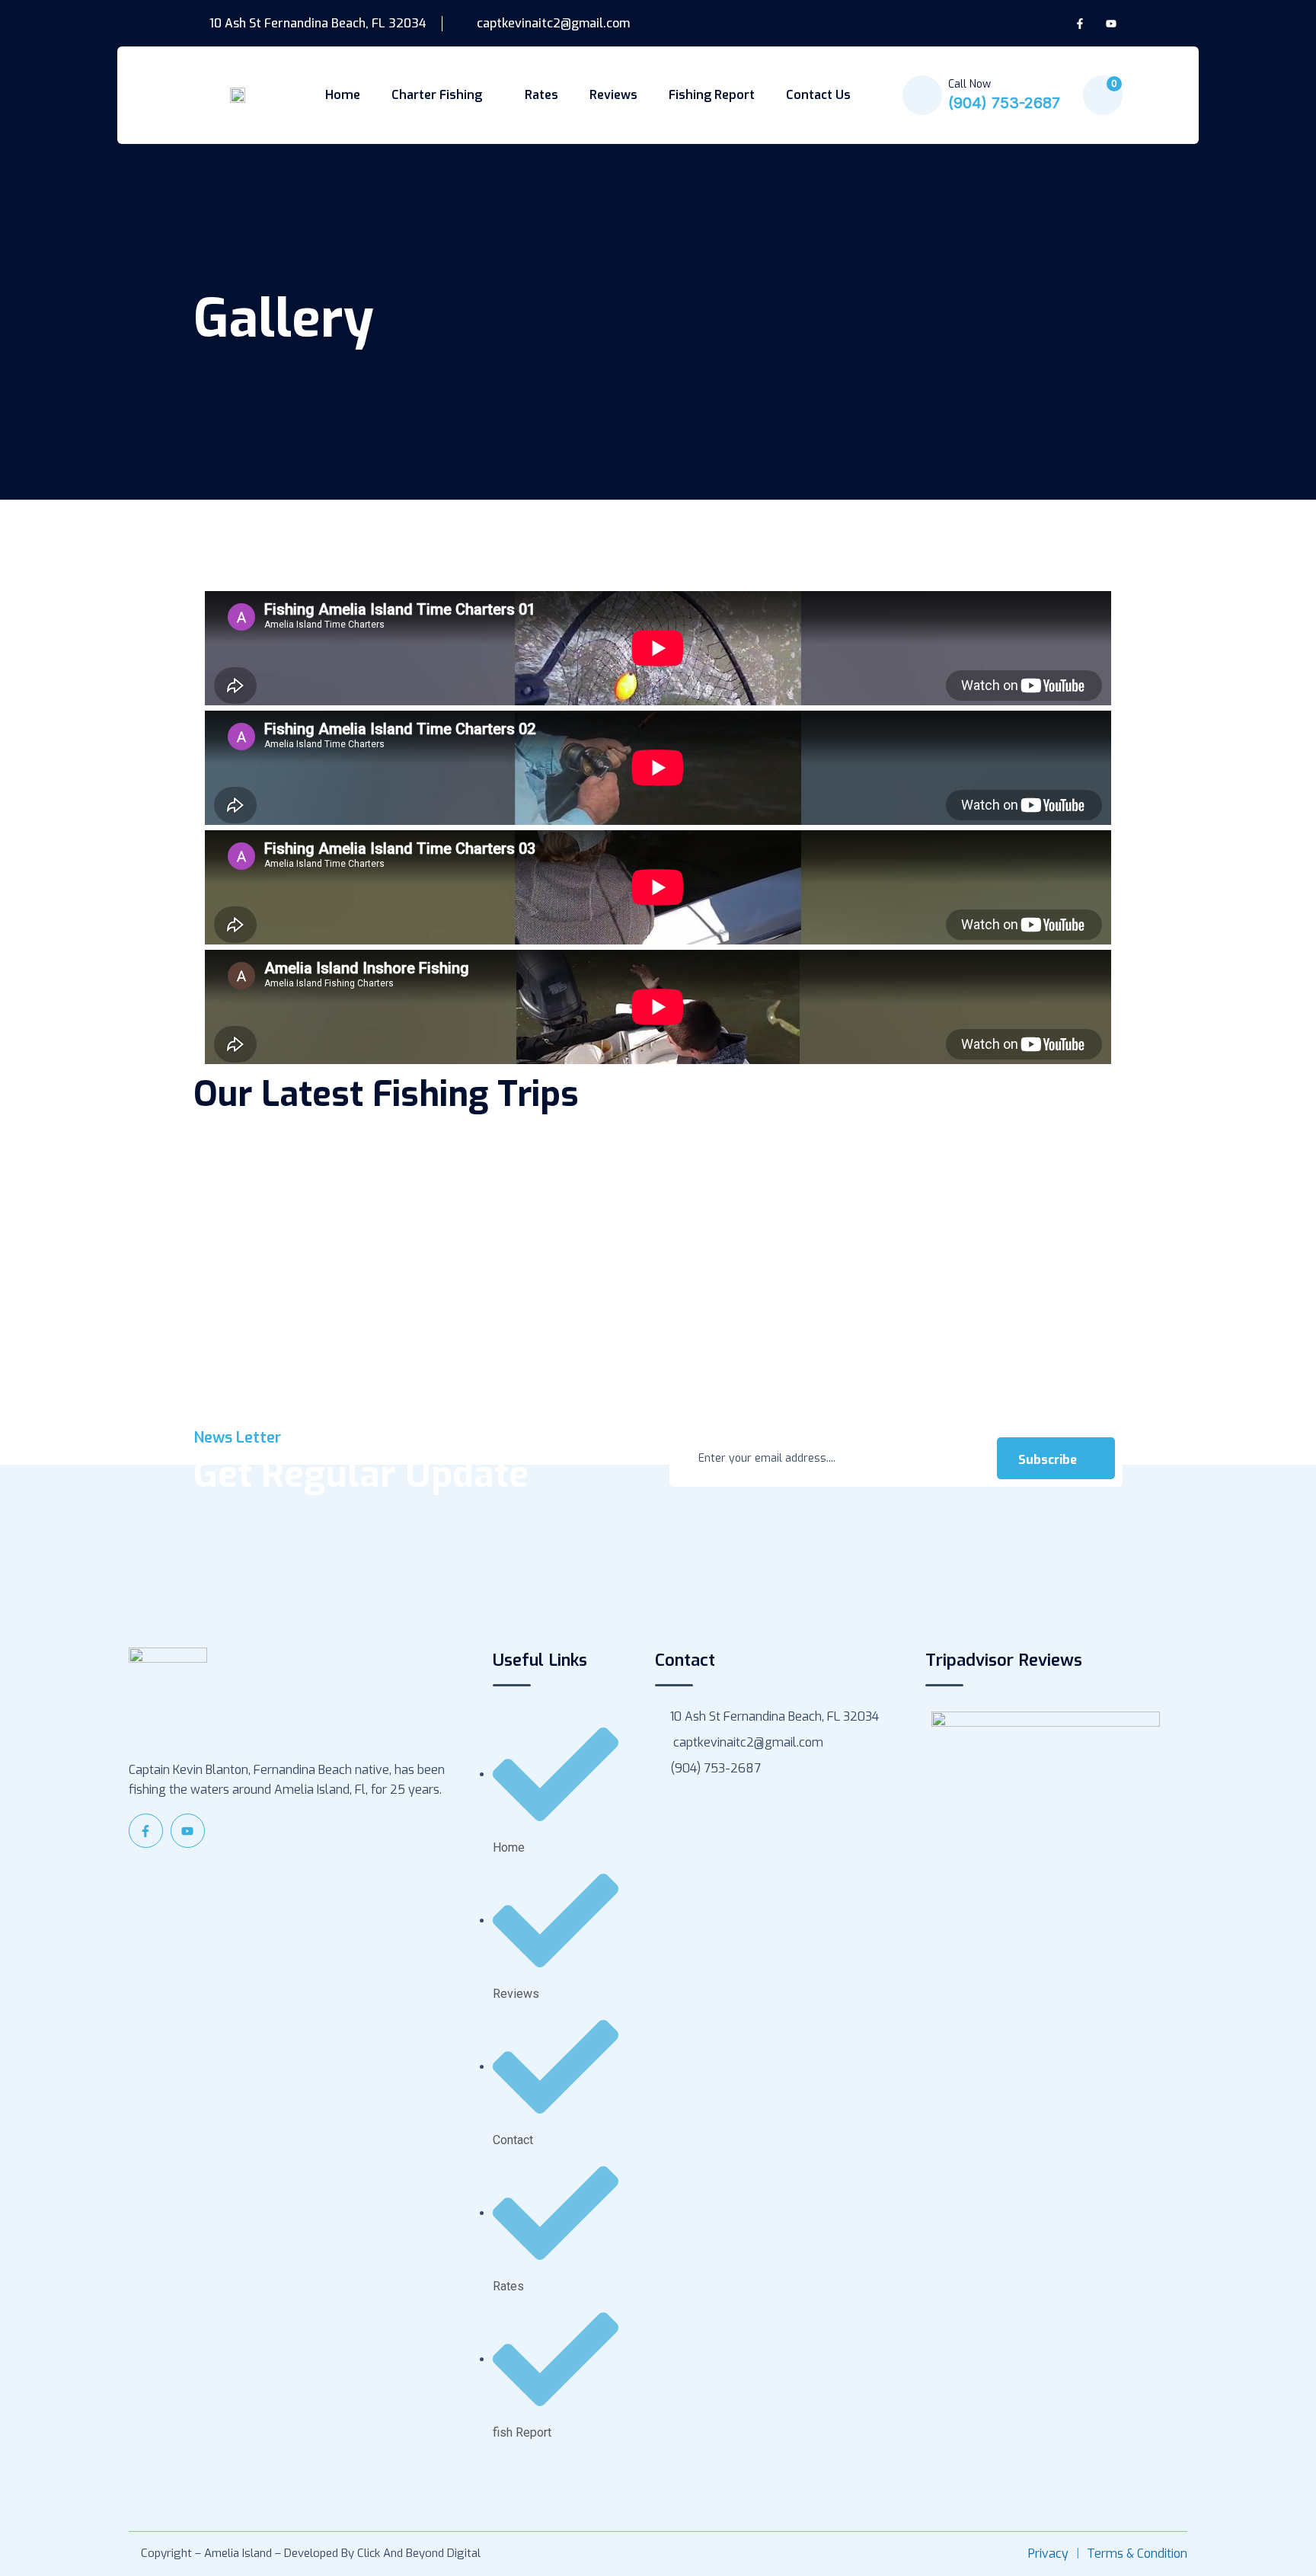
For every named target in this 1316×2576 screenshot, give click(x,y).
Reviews (613, 95)
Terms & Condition (1137, 2554)
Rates (541, 95)
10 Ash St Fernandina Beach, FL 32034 (316, 24)
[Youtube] (1111, 24)
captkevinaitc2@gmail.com (552, 24)
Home (343, 95)
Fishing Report (712, 95)
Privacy (1048, 2554)
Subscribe (1049, 1460)
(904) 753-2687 (1004, 103)
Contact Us (818, 95)
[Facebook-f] (1080, 24)
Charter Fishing (437, 95)
